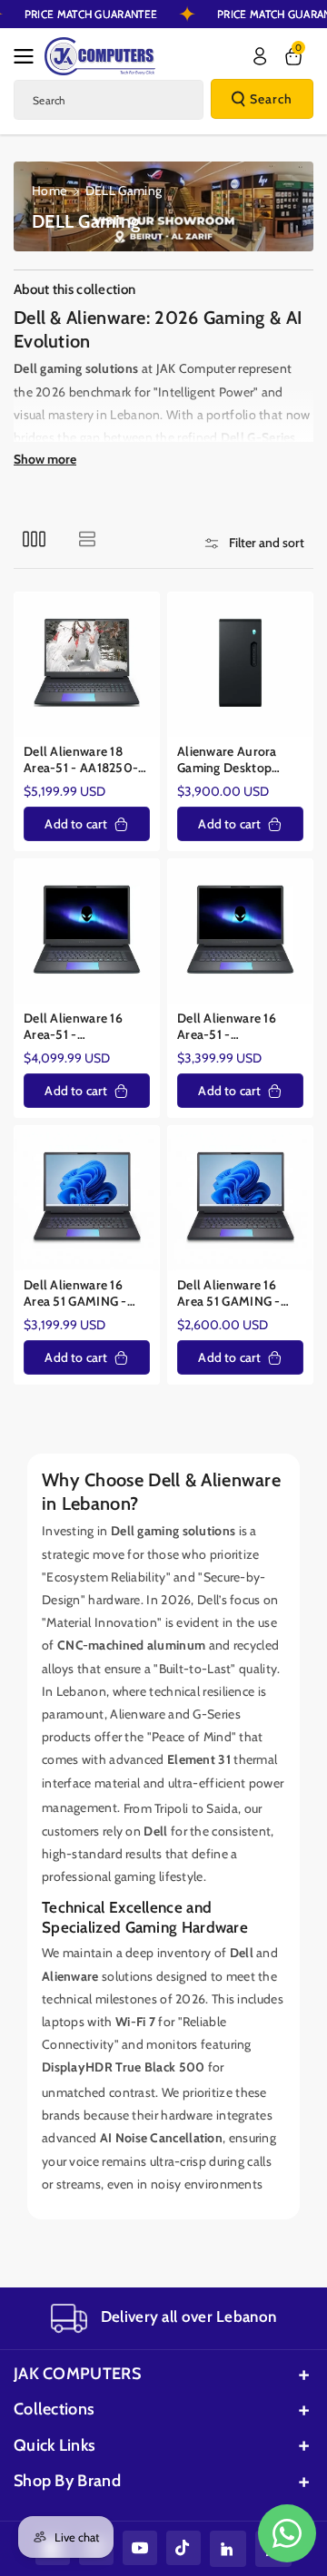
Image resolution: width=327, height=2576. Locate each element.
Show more (45, 459)
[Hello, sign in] (260, 56)
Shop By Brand (67, 2481)
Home (49, 191)
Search (271, 99)
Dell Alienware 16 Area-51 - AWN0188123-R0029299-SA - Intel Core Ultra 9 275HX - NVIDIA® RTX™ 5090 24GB (85, 1027)
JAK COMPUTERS (77, 2374)
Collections (54, 2409)
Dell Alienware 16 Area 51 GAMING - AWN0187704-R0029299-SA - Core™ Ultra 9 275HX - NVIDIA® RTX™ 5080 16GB (86, 1293)
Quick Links (54, 2445)
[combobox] (109, 100)
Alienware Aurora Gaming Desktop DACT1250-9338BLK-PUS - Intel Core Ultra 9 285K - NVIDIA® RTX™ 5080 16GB (238, 760)
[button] (29, 56)
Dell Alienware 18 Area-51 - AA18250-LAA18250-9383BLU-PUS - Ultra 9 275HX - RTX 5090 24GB (86, 760)
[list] (87, 539)
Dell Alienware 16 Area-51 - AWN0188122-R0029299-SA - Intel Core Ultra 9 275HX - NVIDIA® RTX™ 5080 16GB (239, 1027)
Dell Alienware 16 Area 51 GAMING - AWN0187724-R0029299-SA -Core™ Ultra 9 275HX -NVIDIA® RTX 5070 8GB (240, 1293)
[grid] (34, 539)
